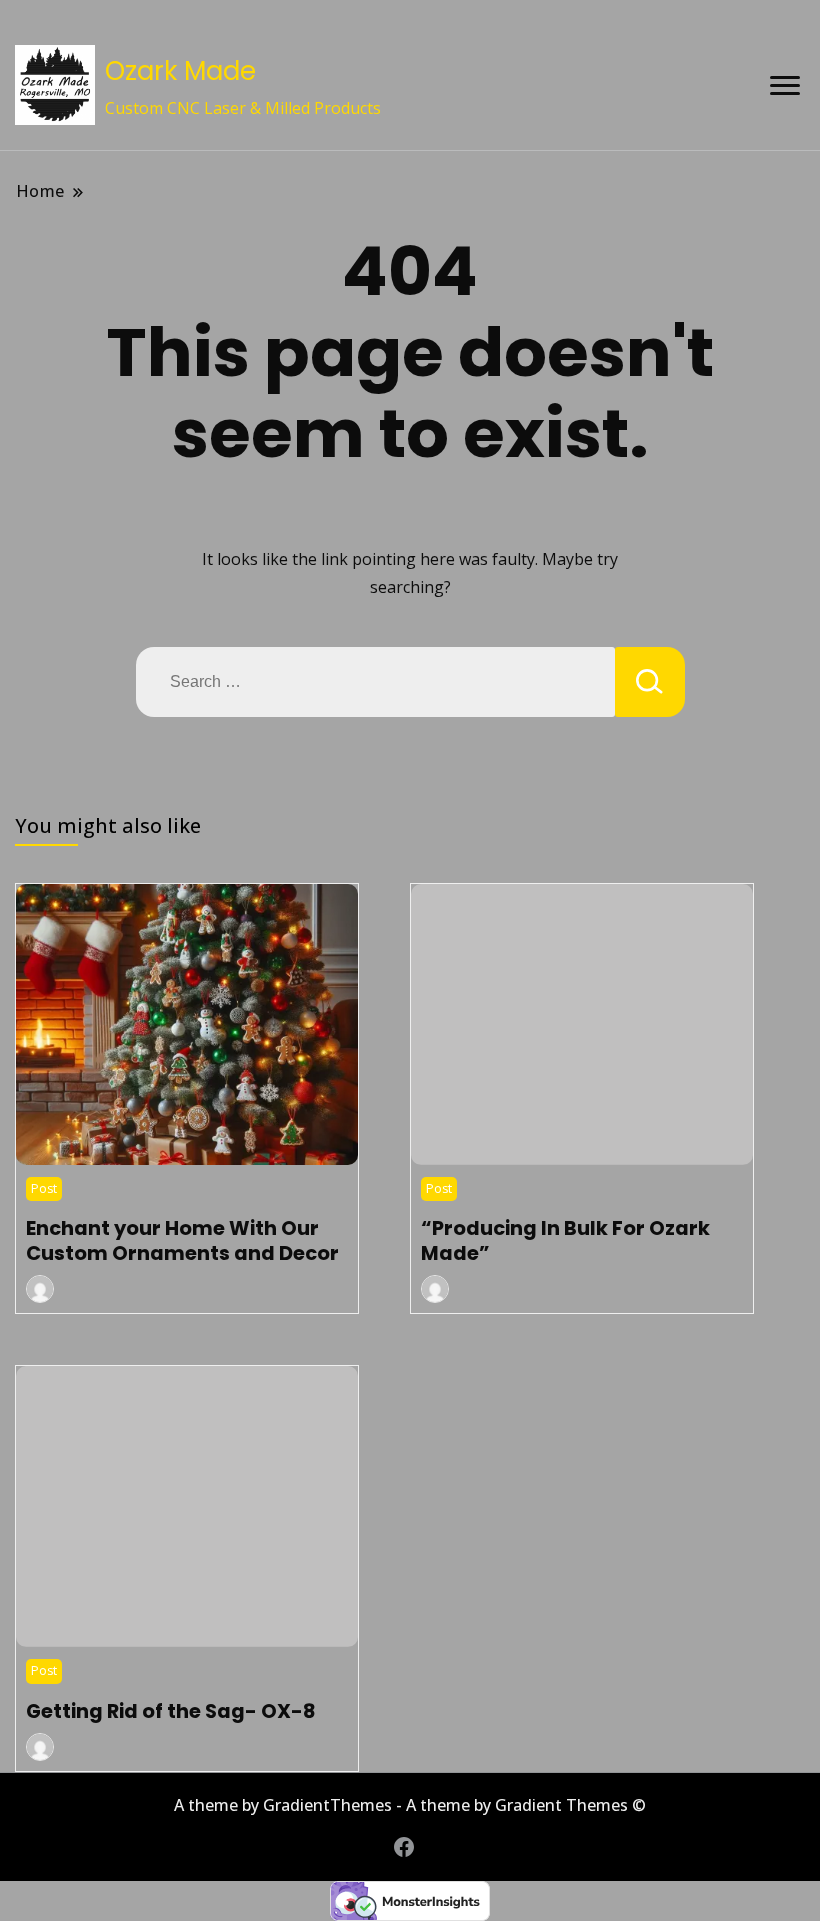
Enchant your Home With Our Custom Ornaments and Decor (182, 1240)
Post (44, 1188)
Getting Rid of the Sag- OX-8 (170, 1711)
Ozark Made (180, 71)
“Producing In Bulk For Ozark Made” (565, 1240)
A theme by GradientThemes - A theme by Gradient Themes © (410, 1805)
